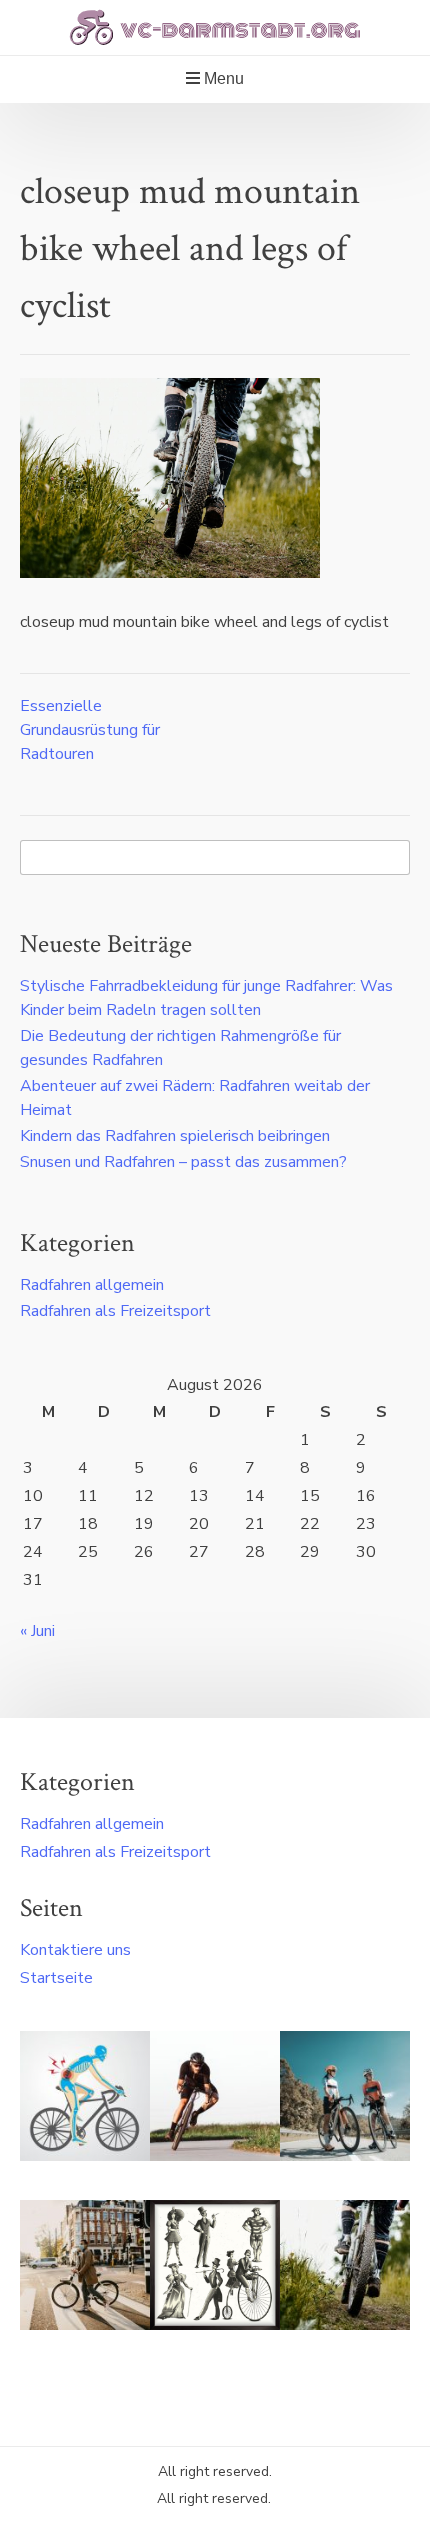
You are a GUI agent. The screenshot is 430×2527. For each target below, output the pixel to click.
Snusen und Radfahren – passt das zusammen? (183, 1162)
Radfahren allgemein (92, 1285)
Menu (222, 78)
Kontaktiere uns (75, 1950)
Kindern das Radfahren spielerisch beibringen (175, 1136)
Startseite (56, 1978)
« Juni (37, 1631)
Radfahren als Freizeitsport (115, 1311)
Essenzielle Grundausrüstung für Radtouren (90, 730)
